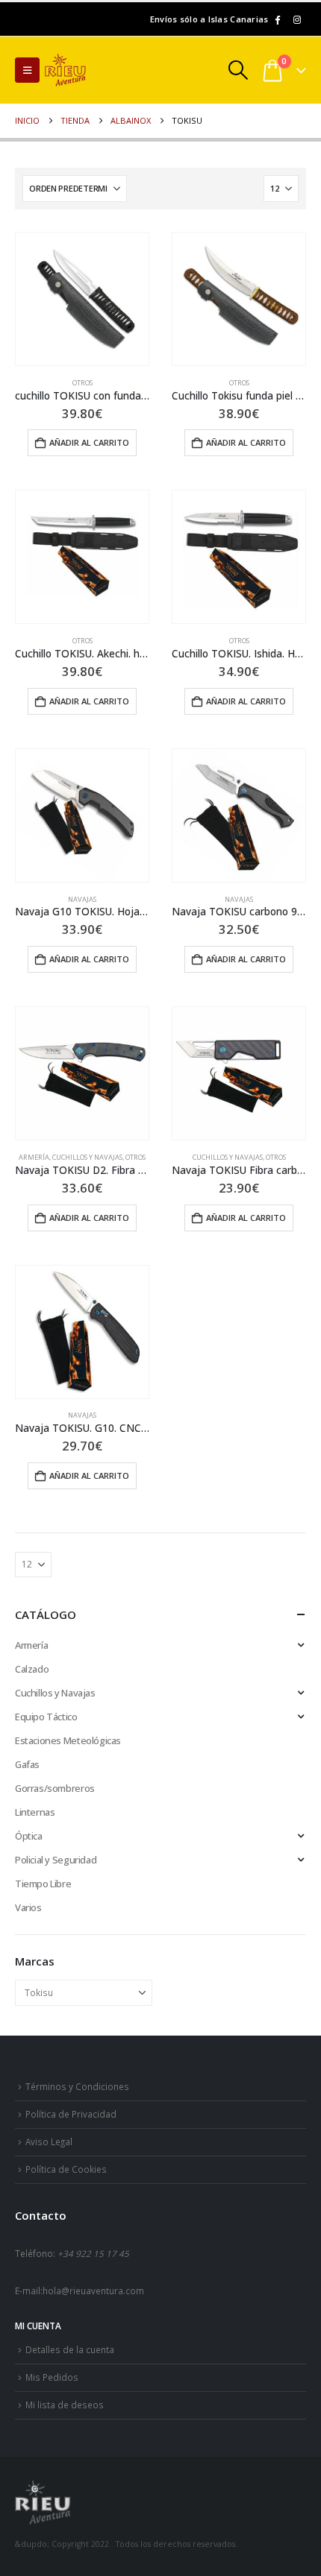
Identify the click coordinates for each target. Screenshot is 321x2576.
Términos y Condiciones (77, 2086)
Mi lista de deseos (65, 2405)
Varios (28, 1907)
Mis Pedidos (52, 2377)
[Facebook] (277, 19)
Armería (34, 1157)
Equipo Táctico (46, 1717)
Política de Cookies (66, 2169)
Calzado (32, 1669)
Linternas (35, 1812)
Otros (82, 383)
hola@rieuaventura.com (93, 2291)
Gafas (27, 1764)
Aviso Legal (49, 2141)
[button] (27, 70)
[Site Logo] (86, 70)
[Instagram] (297, 19)
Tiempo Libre (43, 1884)
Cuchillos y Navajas (87, 1157)
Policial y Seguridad (56, 1860)
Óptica (29, 1836)
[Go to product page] (82, 299)
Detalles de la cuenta (70, 2349)
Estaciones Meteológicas (68, 1740)
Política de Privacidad (71, 2114)
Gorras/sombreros (55, 1788)
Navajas (82, 899)
